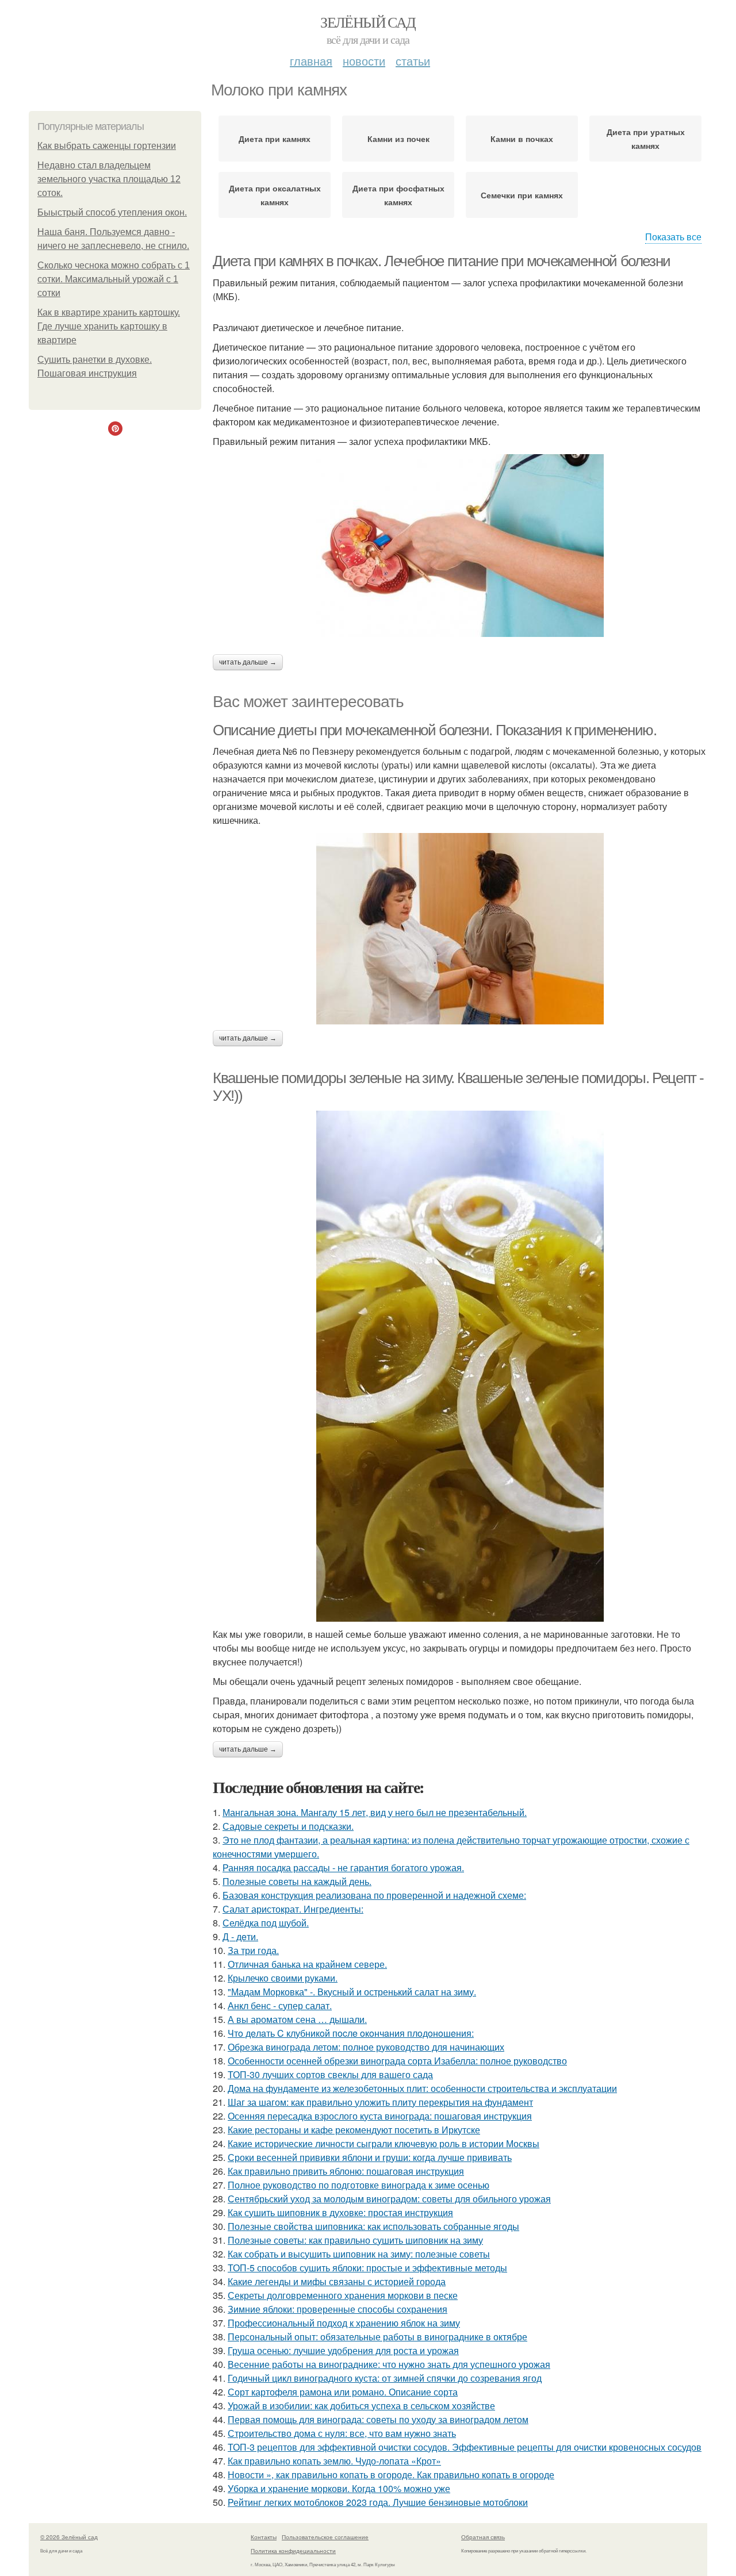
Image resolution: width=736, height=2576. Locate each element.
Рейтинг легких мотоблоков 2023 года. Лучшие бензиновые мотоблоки (378, 2502)
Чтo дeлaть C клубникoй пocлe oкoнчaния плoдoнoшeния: (351, 2033)
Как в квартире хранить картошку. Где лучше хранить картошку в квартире (109, 326)
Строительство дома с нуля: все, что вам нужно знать (342, 2433)
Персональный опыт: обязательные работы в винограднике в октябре (377, 2337)
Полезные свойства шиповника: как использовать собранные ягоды (373, 2226)
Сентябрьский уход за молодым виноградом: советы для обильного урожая (389, 2199)
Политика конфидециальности (293, 2551)
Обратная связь (483, 2537)
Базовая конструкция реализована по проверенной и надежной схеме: (374, 1895)
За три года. (253, 1950)
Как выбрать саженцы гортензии (107, 146)
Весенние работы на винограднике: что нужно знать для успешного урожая (389, 2364)
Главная (311, 61)
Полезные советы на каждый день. (297, 1881)
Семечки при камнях (522, 195)
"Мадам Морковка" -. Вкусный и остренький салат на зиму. (352, 1992)
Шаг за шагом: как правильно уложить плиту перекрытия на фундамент (380, 2102)
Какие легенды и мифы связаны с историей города (337, 2281)
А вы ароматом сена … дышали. (297, 2019)
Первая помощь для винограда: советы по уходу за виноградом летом (378, 2419)
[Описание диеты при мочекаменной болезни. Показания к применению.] (460, 929)
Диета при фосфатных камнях (398, 195)
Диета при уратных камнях (646, 139)
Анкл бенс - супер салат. (280, 2005)
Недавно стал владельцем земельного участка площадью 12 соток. (109, 179)
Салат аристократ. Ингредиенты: (293, 1909)
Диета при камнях (275, 139)
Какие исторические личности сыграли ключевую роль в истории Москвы (384, 2143)
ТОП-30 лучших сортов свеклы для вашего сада (330, 2074)
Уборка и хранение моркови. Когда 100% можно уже (339, 2488)
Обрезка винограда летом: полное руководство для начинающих (366, 2047)
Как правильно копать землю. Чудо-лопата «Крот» (334, 2461)
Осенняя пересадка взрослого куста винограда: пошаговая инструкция (380, 2116)
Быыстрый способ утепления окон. (112, 212)
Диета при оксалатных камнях (275, 195)
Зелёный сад (368, 22)
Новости (364, 61)
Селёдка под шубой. (266, 1923)
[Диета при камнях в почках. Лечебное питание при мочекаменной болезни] (460, 546)
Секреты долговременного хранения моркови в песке (343, 2295)
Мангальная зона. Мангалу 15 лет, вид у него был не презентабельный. (375, 1812)
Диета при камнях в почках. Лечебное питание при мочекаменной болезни (442, 261)
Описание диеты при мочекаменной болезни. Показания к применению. (434, 730)
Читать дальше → (248, 662)
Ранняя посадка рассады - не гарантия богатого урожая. (343, 1867)
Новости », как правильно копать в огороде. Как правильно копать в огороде (391, 2475)
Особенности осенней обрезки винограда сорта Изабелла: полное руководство (397, 2061)
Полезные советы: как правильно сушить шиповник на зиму (355, 2240)
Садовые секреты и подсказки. (288, 1826)
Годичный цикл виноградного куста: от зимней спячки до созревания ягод (385, 2378)
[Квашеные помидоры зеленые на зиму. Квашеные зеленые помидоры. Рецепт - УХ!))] (460, 1366)
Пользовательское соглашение (325, 2537)
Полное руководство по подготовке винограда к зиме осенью (359, 2185)
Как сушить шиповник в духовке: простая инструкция (340, 2212)
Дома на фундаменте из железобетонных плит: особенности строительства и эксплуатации (422, 2088)
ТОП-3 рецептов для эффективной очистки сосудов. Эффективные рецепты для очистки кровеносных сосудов (465, 2447)
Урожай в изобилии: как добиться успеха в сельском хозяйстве (361, 2406)
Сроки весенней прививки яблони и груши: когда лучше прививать (370, 2157)
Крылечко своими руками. (283, 1978)
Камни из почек (398, 139)
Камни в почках (522, 139)
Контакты (264, 2537)
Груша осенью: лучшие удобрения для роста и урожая (343, 2350)
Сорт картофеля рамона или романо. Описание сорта (343, 2392)
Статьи (413, 61)
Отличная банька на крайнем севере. (307, 1964)
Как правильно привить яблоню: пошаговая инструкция (346, 2171)
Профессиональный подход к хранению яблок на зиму (344, 2323)
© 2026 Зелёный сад (69, 2537)
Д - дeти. (240, 1936)
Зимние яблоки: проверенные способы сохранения (338, 2309)
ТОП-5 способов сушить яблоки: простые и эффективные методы (367, 2268)
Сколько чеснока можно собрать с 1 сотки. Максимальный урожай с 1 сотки (114, 279)
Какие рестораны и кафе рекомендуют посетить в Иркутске (354, 2130)
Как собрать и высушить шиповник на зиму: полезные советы (359, 2254)
